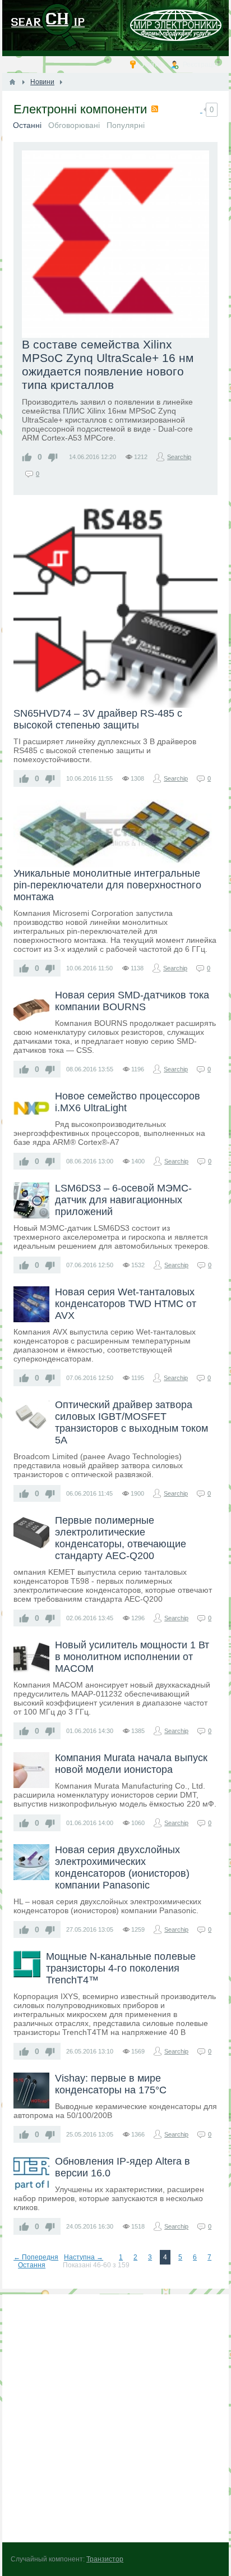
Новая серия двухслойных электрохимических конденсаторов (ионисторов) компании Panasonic (122, 1867)
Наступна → (84, 2257)
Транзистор (105, 2559)
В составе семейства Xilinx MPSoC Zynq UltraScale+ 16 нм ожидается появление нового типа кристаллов (108, 365)
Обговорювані (74, 125)
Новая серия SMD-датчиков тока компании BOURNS (132, 1001)
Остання (32, 2265)
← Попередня (36, 2257)
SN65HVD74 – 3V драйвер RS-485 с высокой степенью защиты (98, 719)
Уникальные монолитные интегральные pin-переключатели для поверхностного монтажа (107, 885)
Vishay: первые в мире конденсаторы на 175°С (111, 2084)
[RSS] (155, 109)
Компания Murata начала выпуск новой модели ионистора (131, 1764)
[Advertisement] (115, 2418)
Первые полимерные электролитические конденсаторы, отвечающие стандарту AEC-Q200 (121, 1538)
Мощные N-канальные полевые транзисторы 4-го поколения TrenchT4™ (121, 1968)
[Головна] (12, 82)
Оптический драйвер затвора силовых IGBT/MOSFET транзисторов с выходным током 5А (131, 1422)
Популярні (126, 125)
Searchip (179, 457)
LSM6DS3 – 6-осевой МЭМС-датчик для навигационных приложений (123, 1200)
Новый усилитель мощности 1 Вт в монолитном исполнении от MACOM (132, 1657)
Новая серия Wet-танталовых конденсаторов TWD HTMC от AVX (126, 1304)
